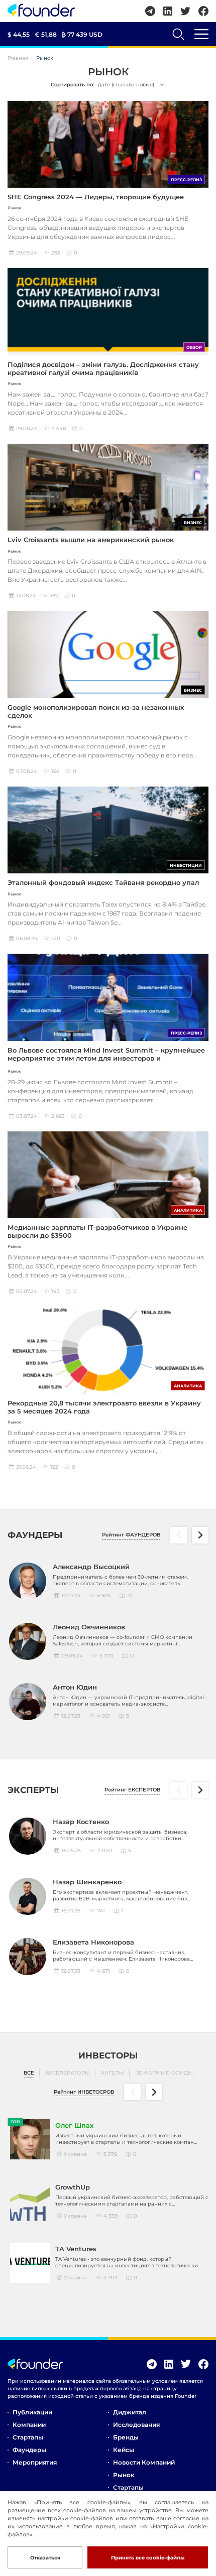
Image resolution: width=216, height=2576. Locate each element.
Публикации (32, 2412)
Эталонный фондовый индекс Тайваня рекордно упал (103, 882)
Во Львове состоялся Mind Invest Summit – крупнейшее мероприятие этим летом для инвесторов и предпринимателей (106, 1058)
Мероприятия (35, 2462)
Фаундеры (29, 2450)
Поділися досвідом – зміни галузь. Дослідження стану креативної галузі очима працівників (103, 368)
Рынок (124, 2475)
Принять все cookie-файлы (148, 2558)
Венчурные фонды (164, 2073)
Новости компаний (144, 2462)
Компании (29, 2425)
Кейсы (124, 2450)
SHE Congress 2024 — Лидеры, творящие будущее (96, 197)
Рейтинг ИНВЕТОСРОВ (84, 2092)
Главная (18, 58)
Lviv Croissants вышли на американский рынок (91, 540)
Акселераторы (68, 2073)
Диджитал (130, 2412)
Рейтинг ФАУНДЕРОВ (131, 1535)
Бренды (126, 2437)
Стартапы (28, 2437)
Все (29, 2073)
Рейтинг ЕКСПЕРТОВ (132, 1790)
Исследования (136, 2425)
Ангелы (113, 2073)
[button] (200, 1535)
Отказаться (45, 2558)
